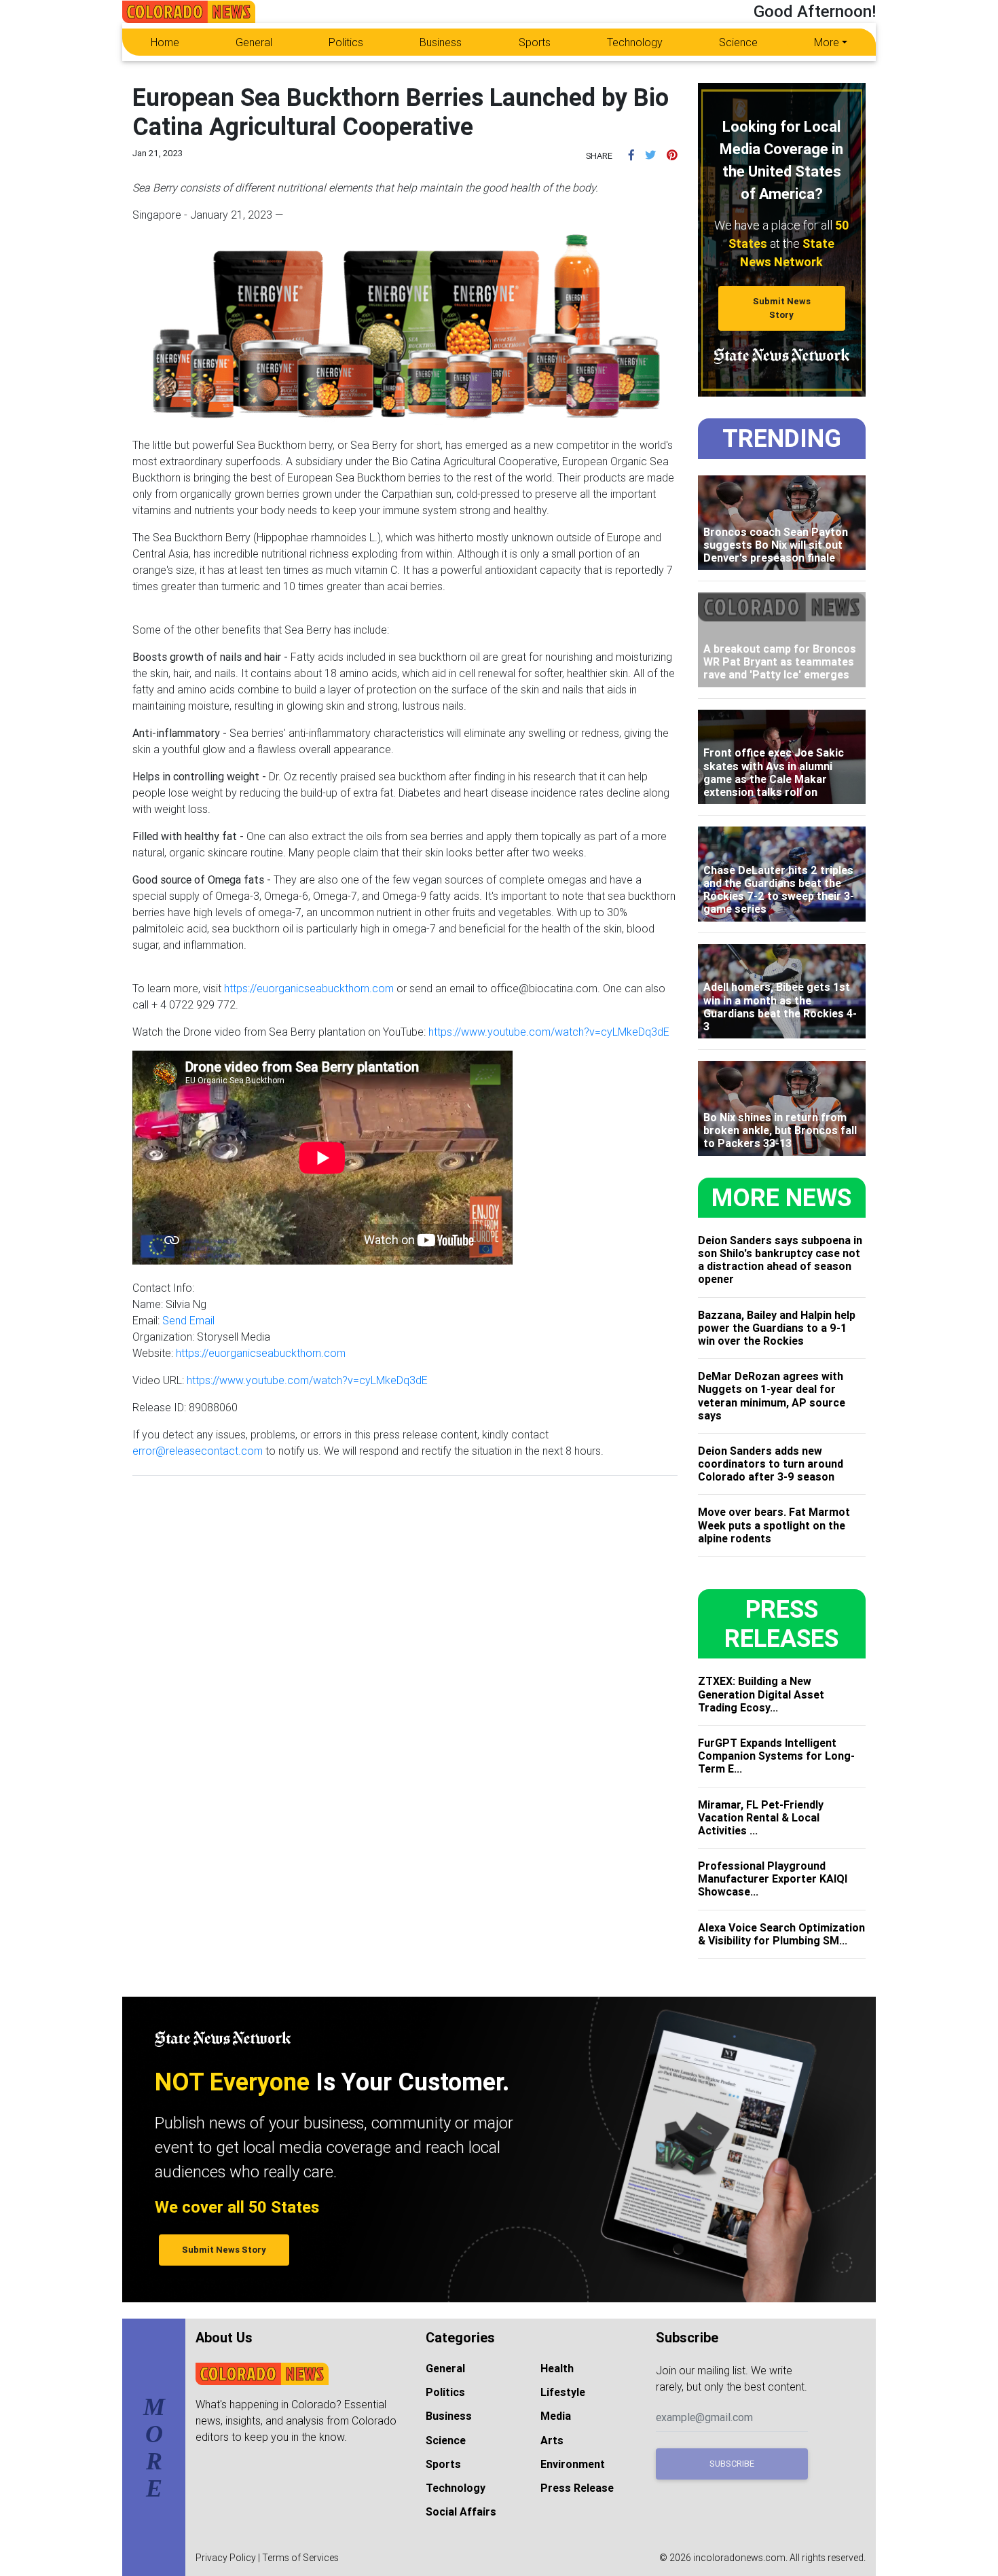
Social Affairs (461, 2511)
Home (165, 42)
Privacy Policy (226, 2558)
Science (738, 42)
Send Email (188, 1320)
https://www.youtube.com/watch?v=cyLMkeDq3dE (549, 1032)
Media (556, 2416)
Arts (552, 2440)
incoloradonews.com (739, 2558)
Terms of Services (300, 2558)
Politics (346, 42)
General (254, 42)
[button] (631, 155)
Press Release (577, 2488)
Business (441, 42)
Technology (635, 42)
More (827, 42)
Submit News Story (782, 308)
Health (557, 2368)
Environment (573, 2464)
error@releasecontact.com (198, 1451)
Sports (535, 42)
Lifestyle (563, 2392)
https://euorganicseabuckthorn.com (309, 988)
